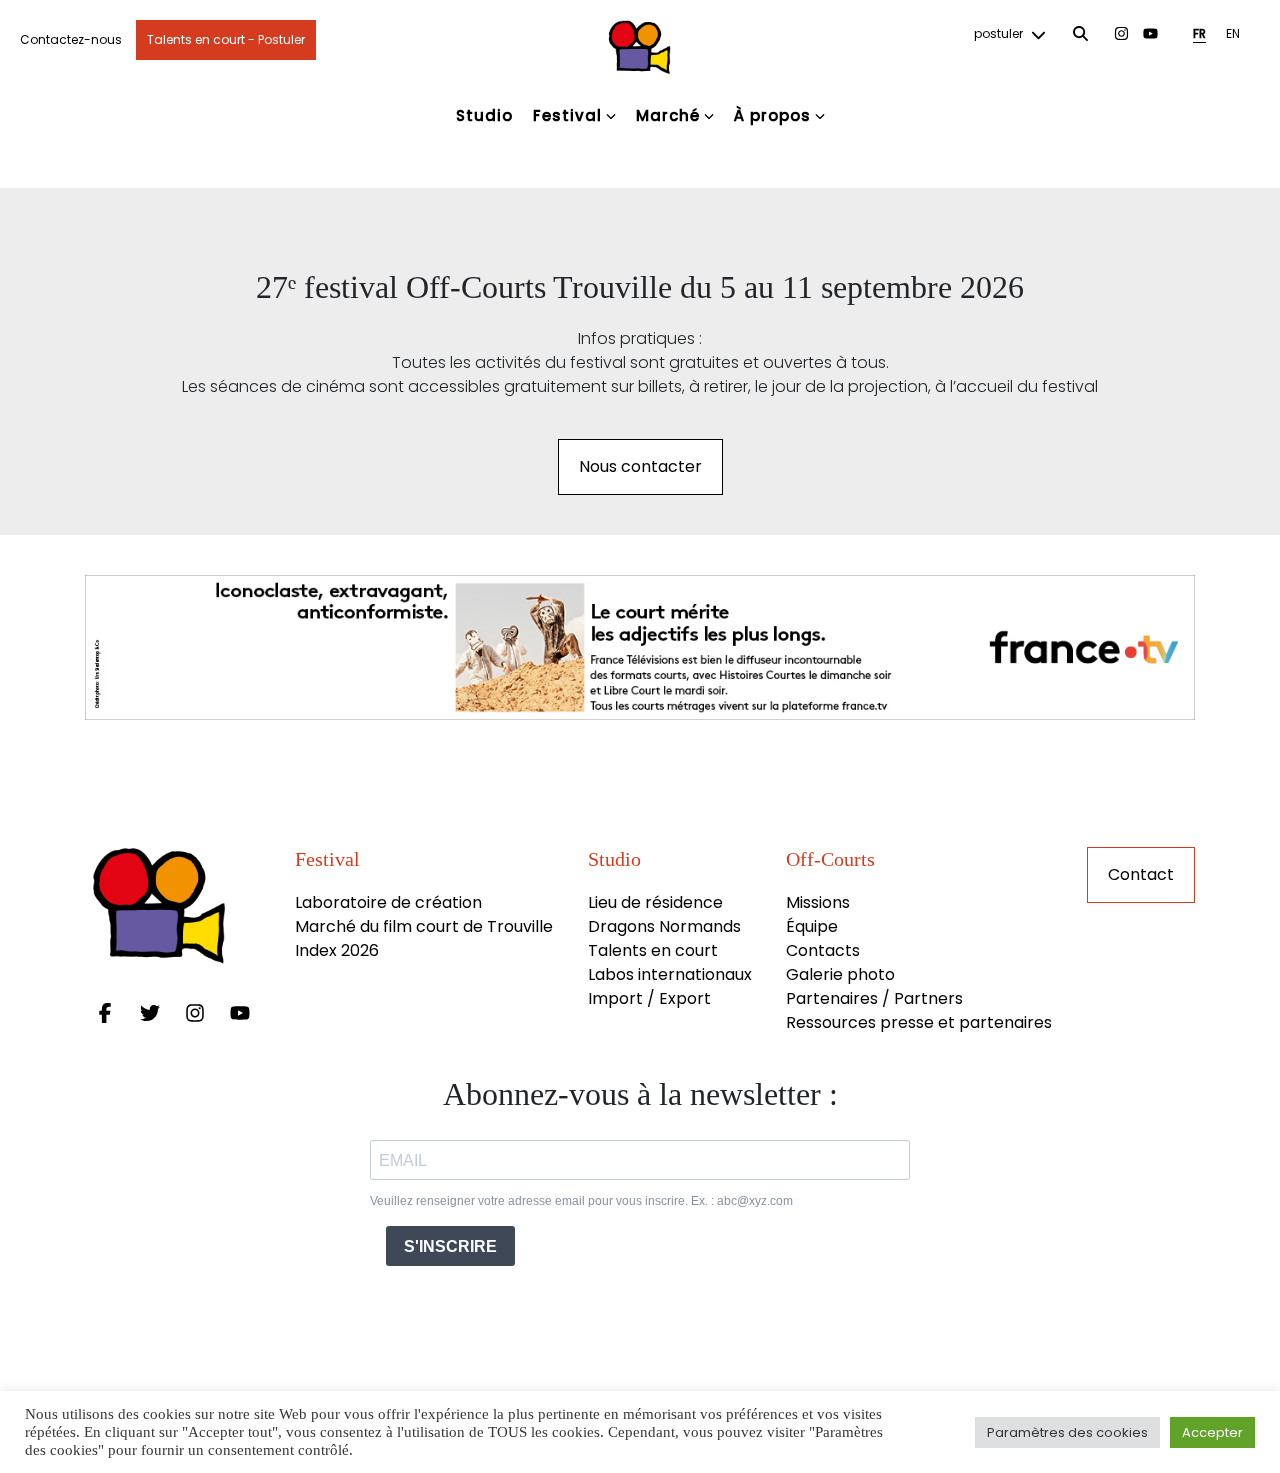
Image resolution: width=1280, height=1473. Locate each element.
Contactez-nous (71, 39)
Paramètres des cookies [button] (1067, 1432)
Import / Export (649, 998)
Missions (818, 902)
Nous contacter (640, 466)
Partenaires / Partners (874, 998)
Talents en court (653, 950)
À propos (772, 115)
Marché (668, 115)
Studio (484, 115)
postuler (1000, 33)
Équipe (812, 926)
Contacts (823, 950)
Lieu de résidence (655, 902)
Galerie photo (840, 974)
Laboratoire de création (388, 902)
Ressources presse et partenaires (919, 1022)
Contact (1141, 874)
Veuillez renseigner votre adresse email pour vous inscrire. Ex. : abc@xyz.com (581, 1201)
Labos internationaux (670, 974)
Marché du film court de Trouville (424, 926)
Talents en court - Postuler (226, 39)
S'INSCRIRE (450, 1246)
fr (1199, 33)
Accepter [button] (1212, 1432)
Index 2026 (337, 950)
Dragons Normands (664, 926)
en (1233, 33)
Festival (567, 115)
